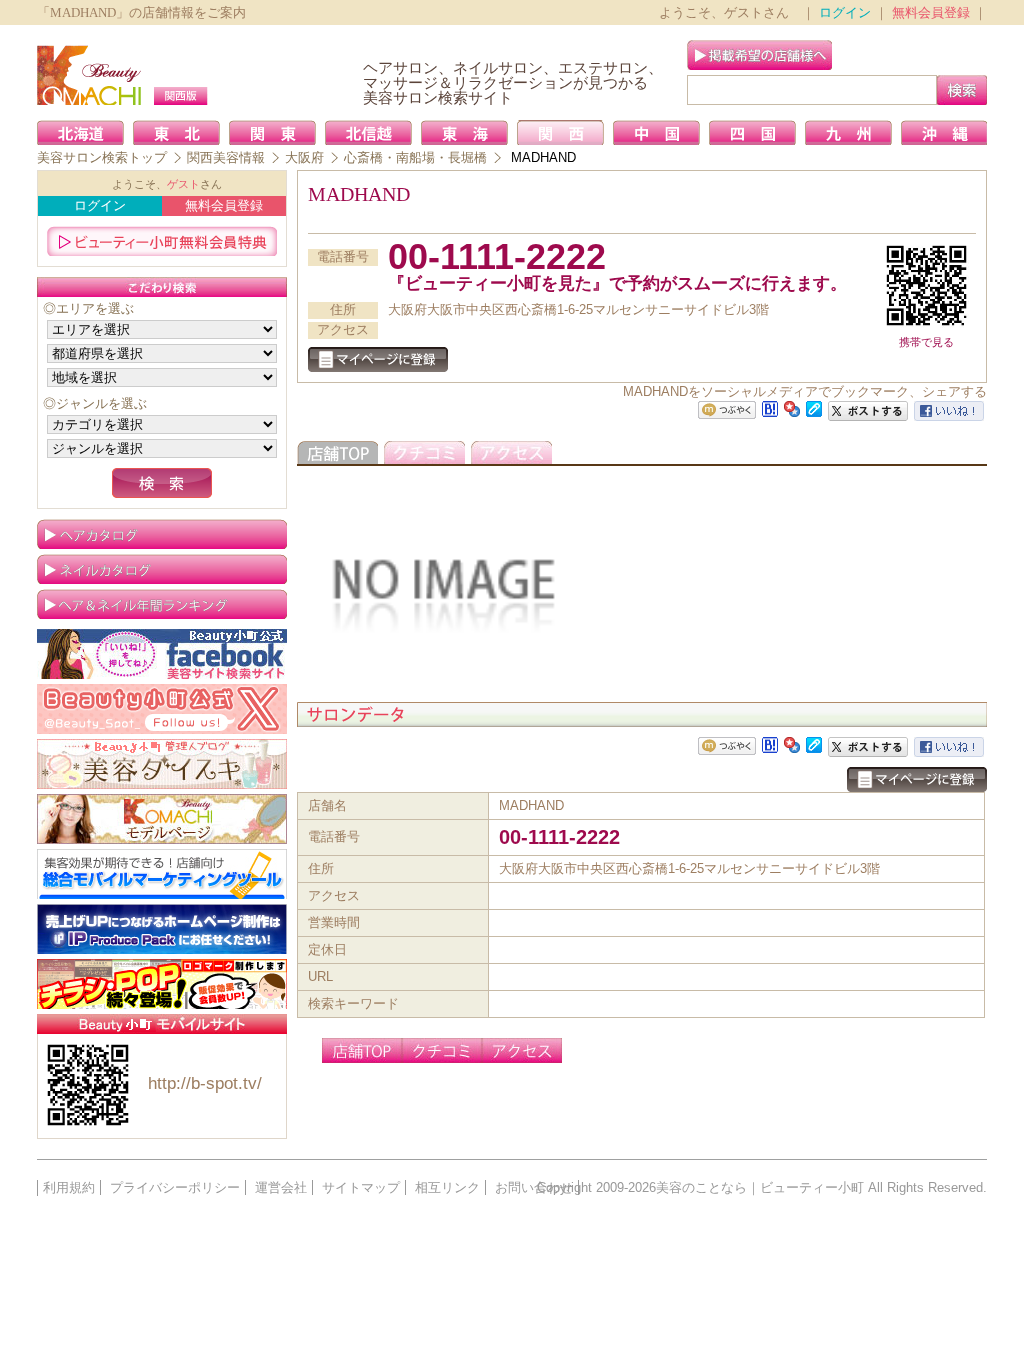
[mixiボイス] (727, 410)
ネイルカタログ (162, 569)
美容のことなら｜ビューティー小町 (760, 1187)
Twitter (162, 709)
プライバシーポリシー (175, 1187)
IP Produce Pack (162, 929)
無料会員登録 (931, 12)
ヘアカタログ (162, 534)
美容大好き (162, 764)
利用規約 (69, 1187)
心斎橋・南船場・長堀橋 (415, 157)
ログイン (845, 12)
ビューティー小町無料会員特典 (162, 241)
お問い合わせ (534, 1187)
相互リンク (447, 1187)
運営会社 (281, 1187)
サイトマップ (361, 1187)
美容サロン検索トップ (102, 157)
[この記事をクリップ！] (814, 407)
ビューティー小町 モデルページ (162, 819)
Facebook (162, 654)
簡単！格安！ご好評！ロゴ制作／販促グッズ (162, 984)
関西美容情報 (226, 157)
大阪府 (304, 157)
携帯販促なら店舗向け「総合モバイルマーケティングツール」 (162, 874)
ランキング (162, 604)
